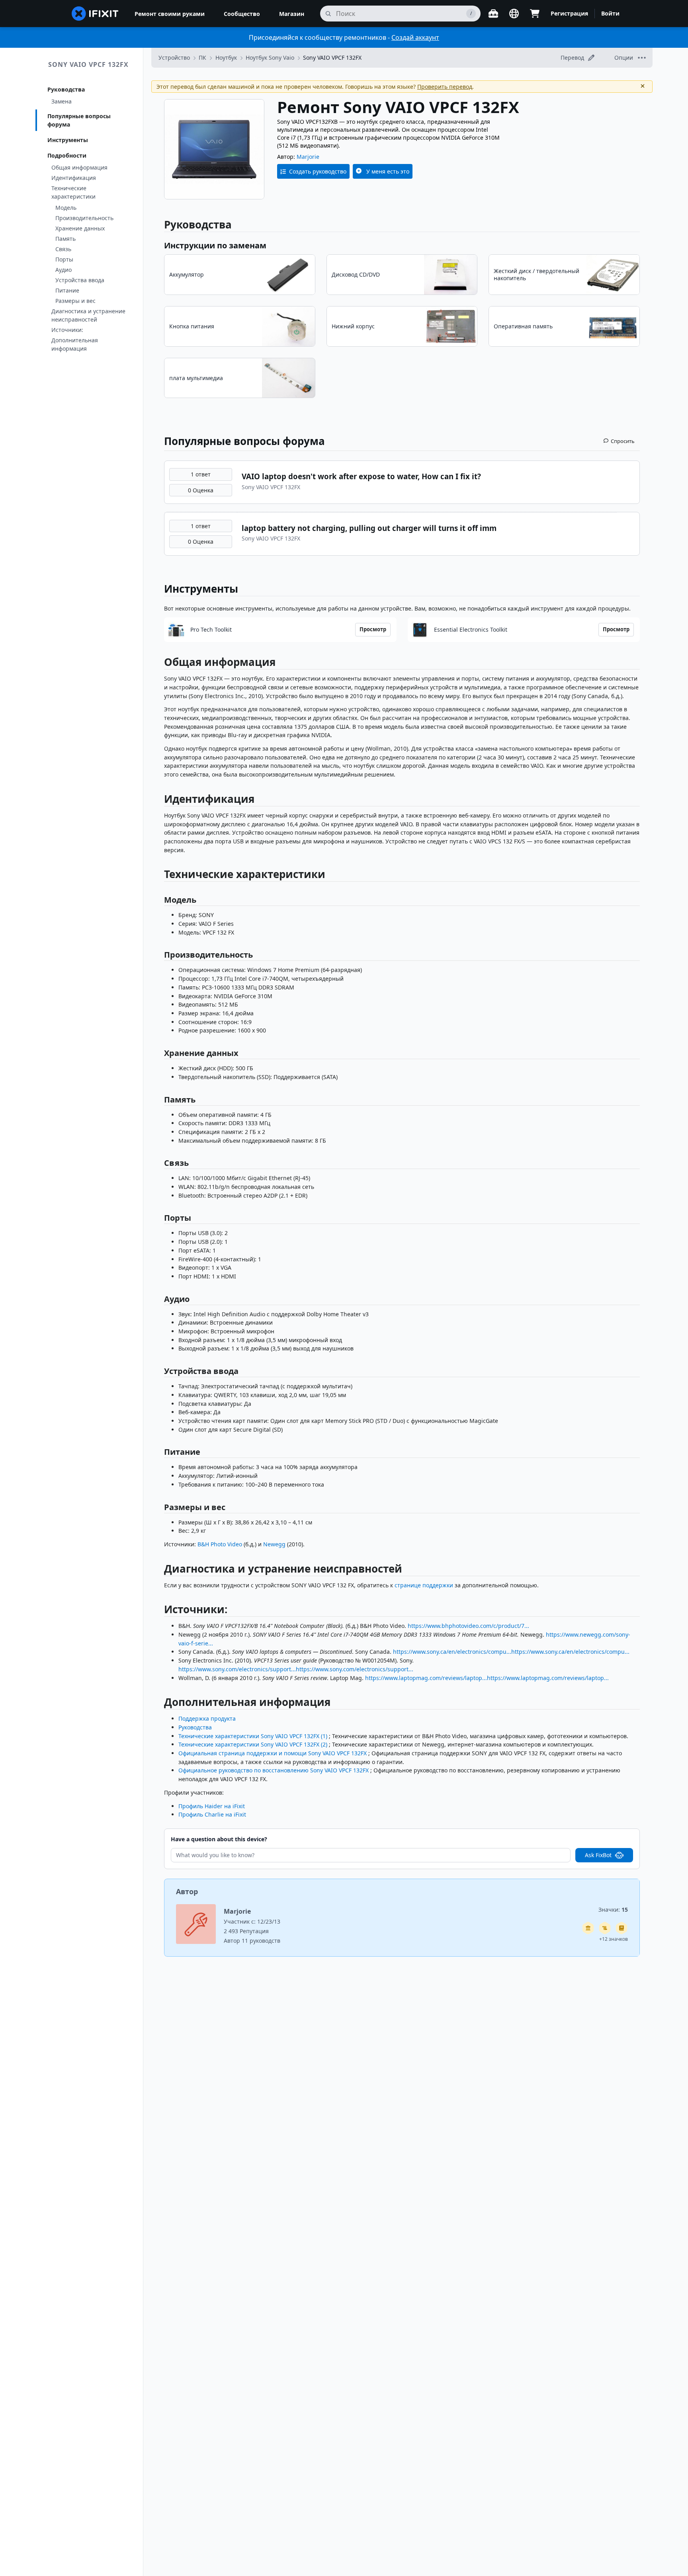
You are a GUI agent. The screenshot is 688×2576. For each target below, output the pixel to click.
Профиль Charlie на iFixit (212, 1814)
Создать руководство (318, 171)
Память (65, 239)
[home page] (95, 14)
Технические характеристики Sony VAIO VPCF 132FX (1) (253, 1736)
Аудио (64, 270)
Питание (67, 290)
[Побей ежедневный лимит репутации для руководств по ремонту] (622, 1928)
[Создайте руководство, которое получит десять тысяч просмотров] (605, 1928)
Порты (64, 259)
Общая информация (79, 167)
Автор (187, 1891)
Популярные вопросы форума (79, 120)
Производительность (84, 218)
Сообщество (242, 14)
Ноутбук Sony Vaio (270, 58)
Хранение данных (80, 228)
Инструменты (68, 140)
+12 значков (614, 1939)
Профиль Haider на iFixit (212, 1806)
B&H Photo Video (220, 1544)
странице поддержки (424, 1585)
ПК (202, 58)
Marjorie (308, 157)
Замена (62, 101)
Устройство (174, 58)
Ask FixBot (598, 1855)
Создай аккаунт (415, 37)
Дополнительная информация (75, 344)
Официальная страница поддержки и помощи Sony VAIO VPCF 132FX (273, 1753)
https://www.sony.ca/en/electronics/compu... (452, 1652)
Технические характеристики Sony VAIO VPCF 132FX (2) (253, 1744)
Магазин (292, 14)
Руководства (66, 89)
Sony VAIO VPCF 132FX (88, 64)
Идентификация (74, 178)
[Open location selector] (514, 14)
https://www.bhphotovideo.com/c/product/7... (468, 1626)
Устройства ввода (80, 280)
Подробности (67, 155)
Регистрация (569, 13)
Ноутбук (226, 58)
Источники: (67, 330)
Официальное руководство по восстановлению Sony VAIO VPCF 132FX (274, 1770)
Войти (610, 13)
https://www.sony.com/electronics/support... (237, 1669)
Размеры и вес (75, 301)
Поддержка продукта (207, 1718)
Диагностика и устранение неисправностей (88, 315)
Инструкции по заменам (215, 245)
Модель (66, 208)
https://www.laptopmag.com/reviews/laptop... (426, 1678)
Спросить (623, 441)
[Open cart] (535, 14)
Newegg (274, 1544)
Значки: (613, 1910)
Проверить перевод (445, 87)
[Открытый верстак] (493, 14)
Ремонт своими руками (170, 14)
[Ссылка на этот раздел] (160, 664)
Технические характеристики (73, 192)
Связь (63, 249)
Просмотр (373, 629)
